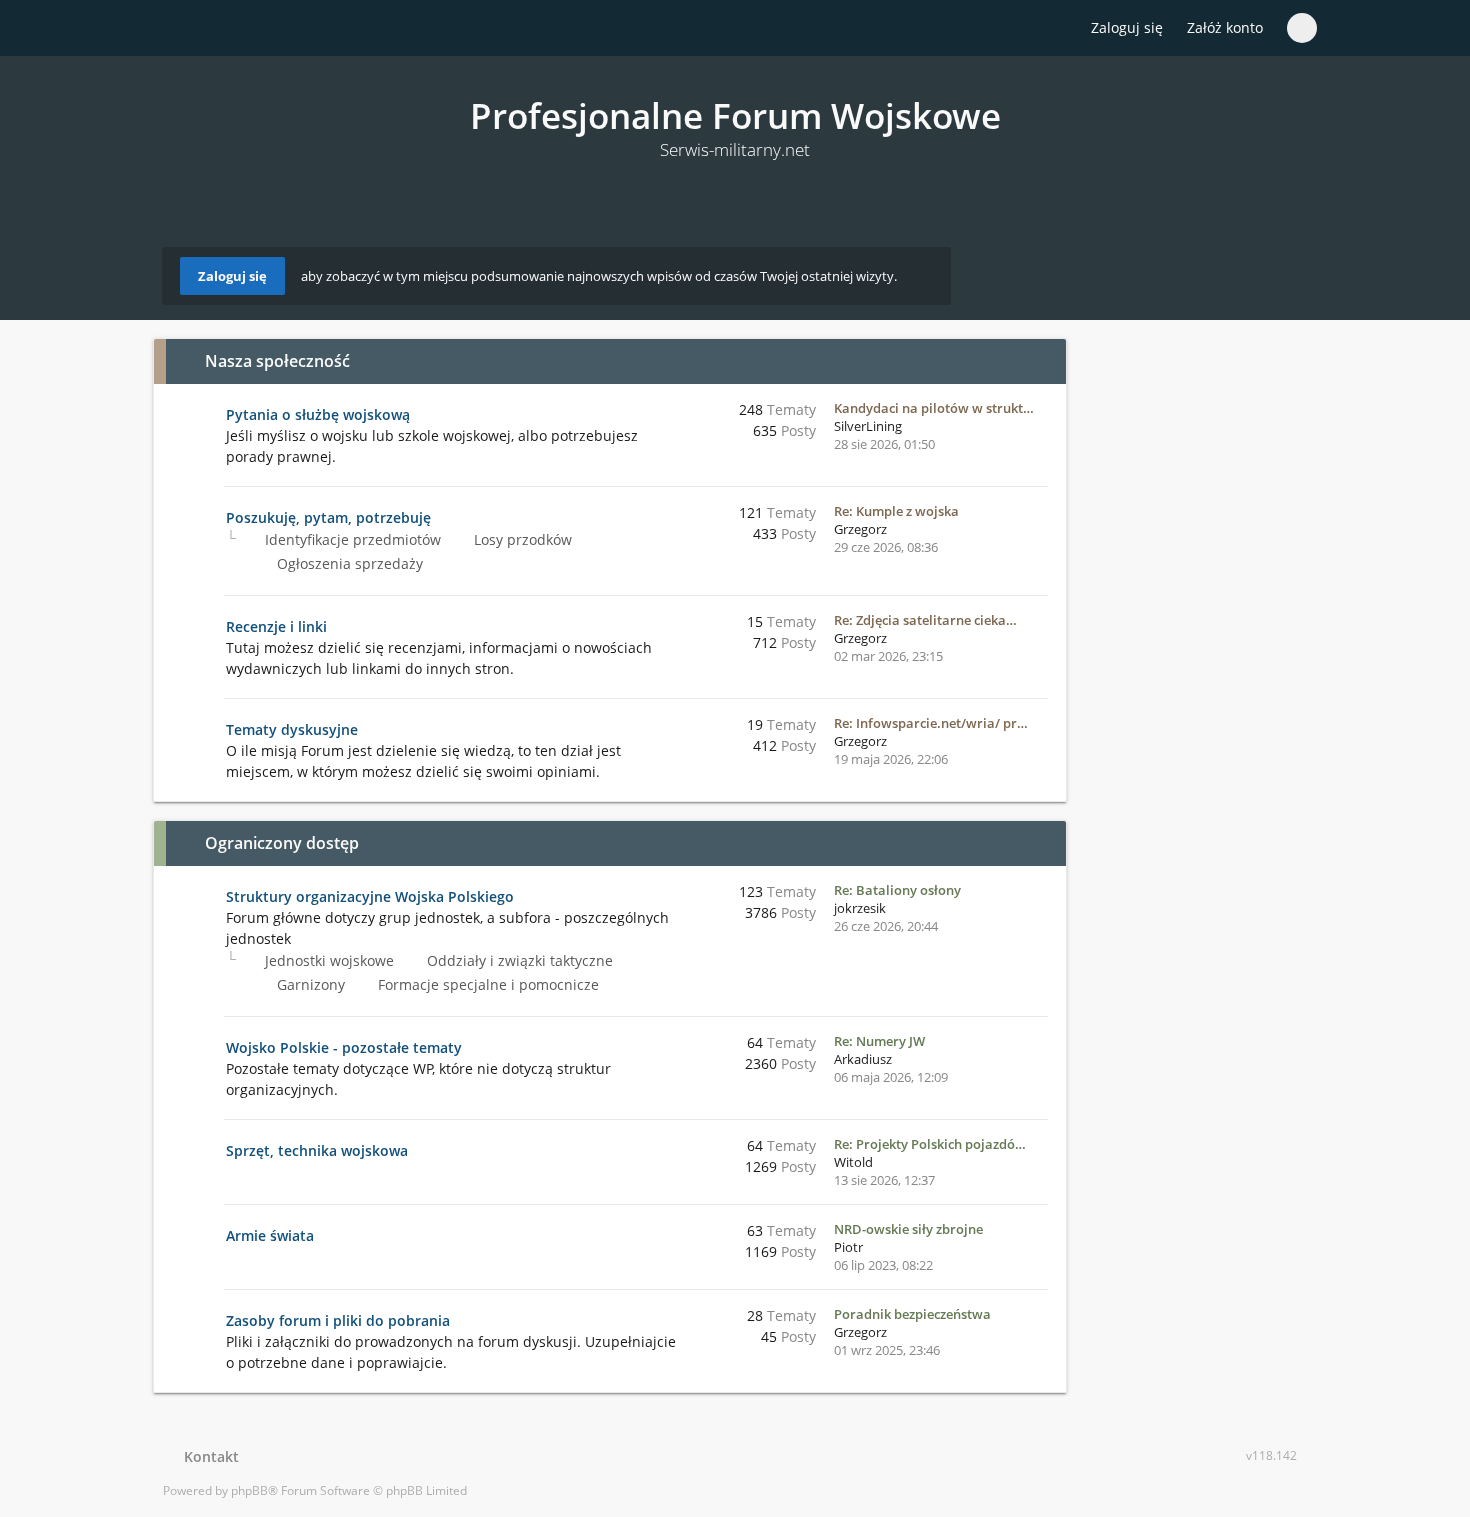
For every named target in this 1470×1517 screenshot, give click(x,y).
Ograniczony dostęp (282, 843)
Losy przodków (521, 539)
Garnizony (309, 984)
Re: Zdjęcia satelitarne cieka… (925, 620)
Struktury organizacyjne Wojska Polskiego (370, 896)
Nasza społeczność (277, 361)
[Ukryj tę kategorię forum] (1042, 361)
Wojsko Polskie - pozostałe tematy (344, 1047)
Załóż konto (1225, 27)
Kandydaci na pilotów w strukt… (934, 408)
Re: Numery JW (879, 1041)
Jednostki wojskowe (327, 960)
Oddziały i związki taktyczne (518, 960)
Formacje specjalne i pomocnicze (486, 984)
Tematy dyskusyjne (292, 729)
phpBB (249, 1490)
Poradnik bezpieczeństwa (912, 1314)
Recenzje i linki (276, 626)
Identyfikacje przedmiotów (351, 539)
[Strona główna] (174, 29)
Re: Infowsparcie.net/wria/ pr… (931, 723)
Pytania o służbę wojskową (318, 414)
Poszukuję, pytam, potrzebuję (328, 517)
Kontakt (207, 1456)
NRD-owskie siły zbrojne (908, 1229)
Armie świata (270, 1235)
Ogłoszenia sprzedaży (348, 563)
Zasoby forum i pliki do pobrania (338, 1320)
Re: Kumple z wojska (896, 511)
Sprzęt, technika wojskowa (317, 1150)
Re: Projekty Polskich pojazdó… (930, 1144)
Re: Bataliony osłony (897, 890)
